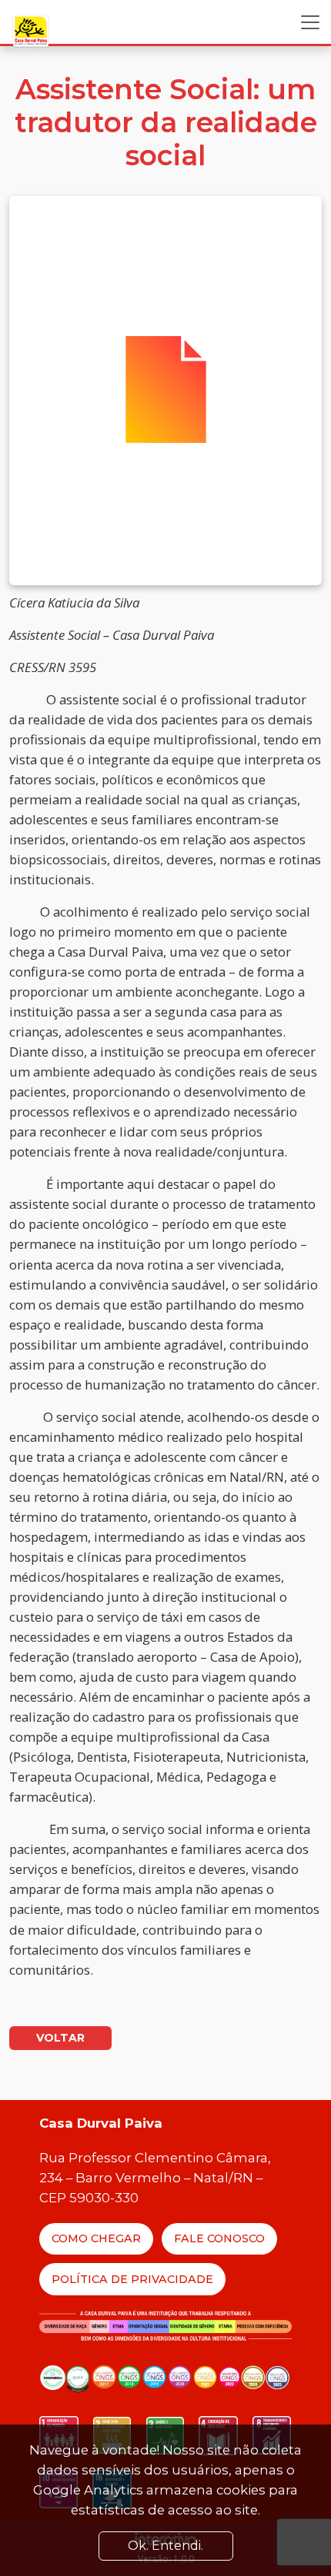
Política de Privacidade (132, 2279)
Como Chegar (96, 2238)
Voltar (60, 2038)
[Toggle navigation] (310, 22)
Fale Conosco (219, 2238)
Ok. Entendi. (165, 2546)
